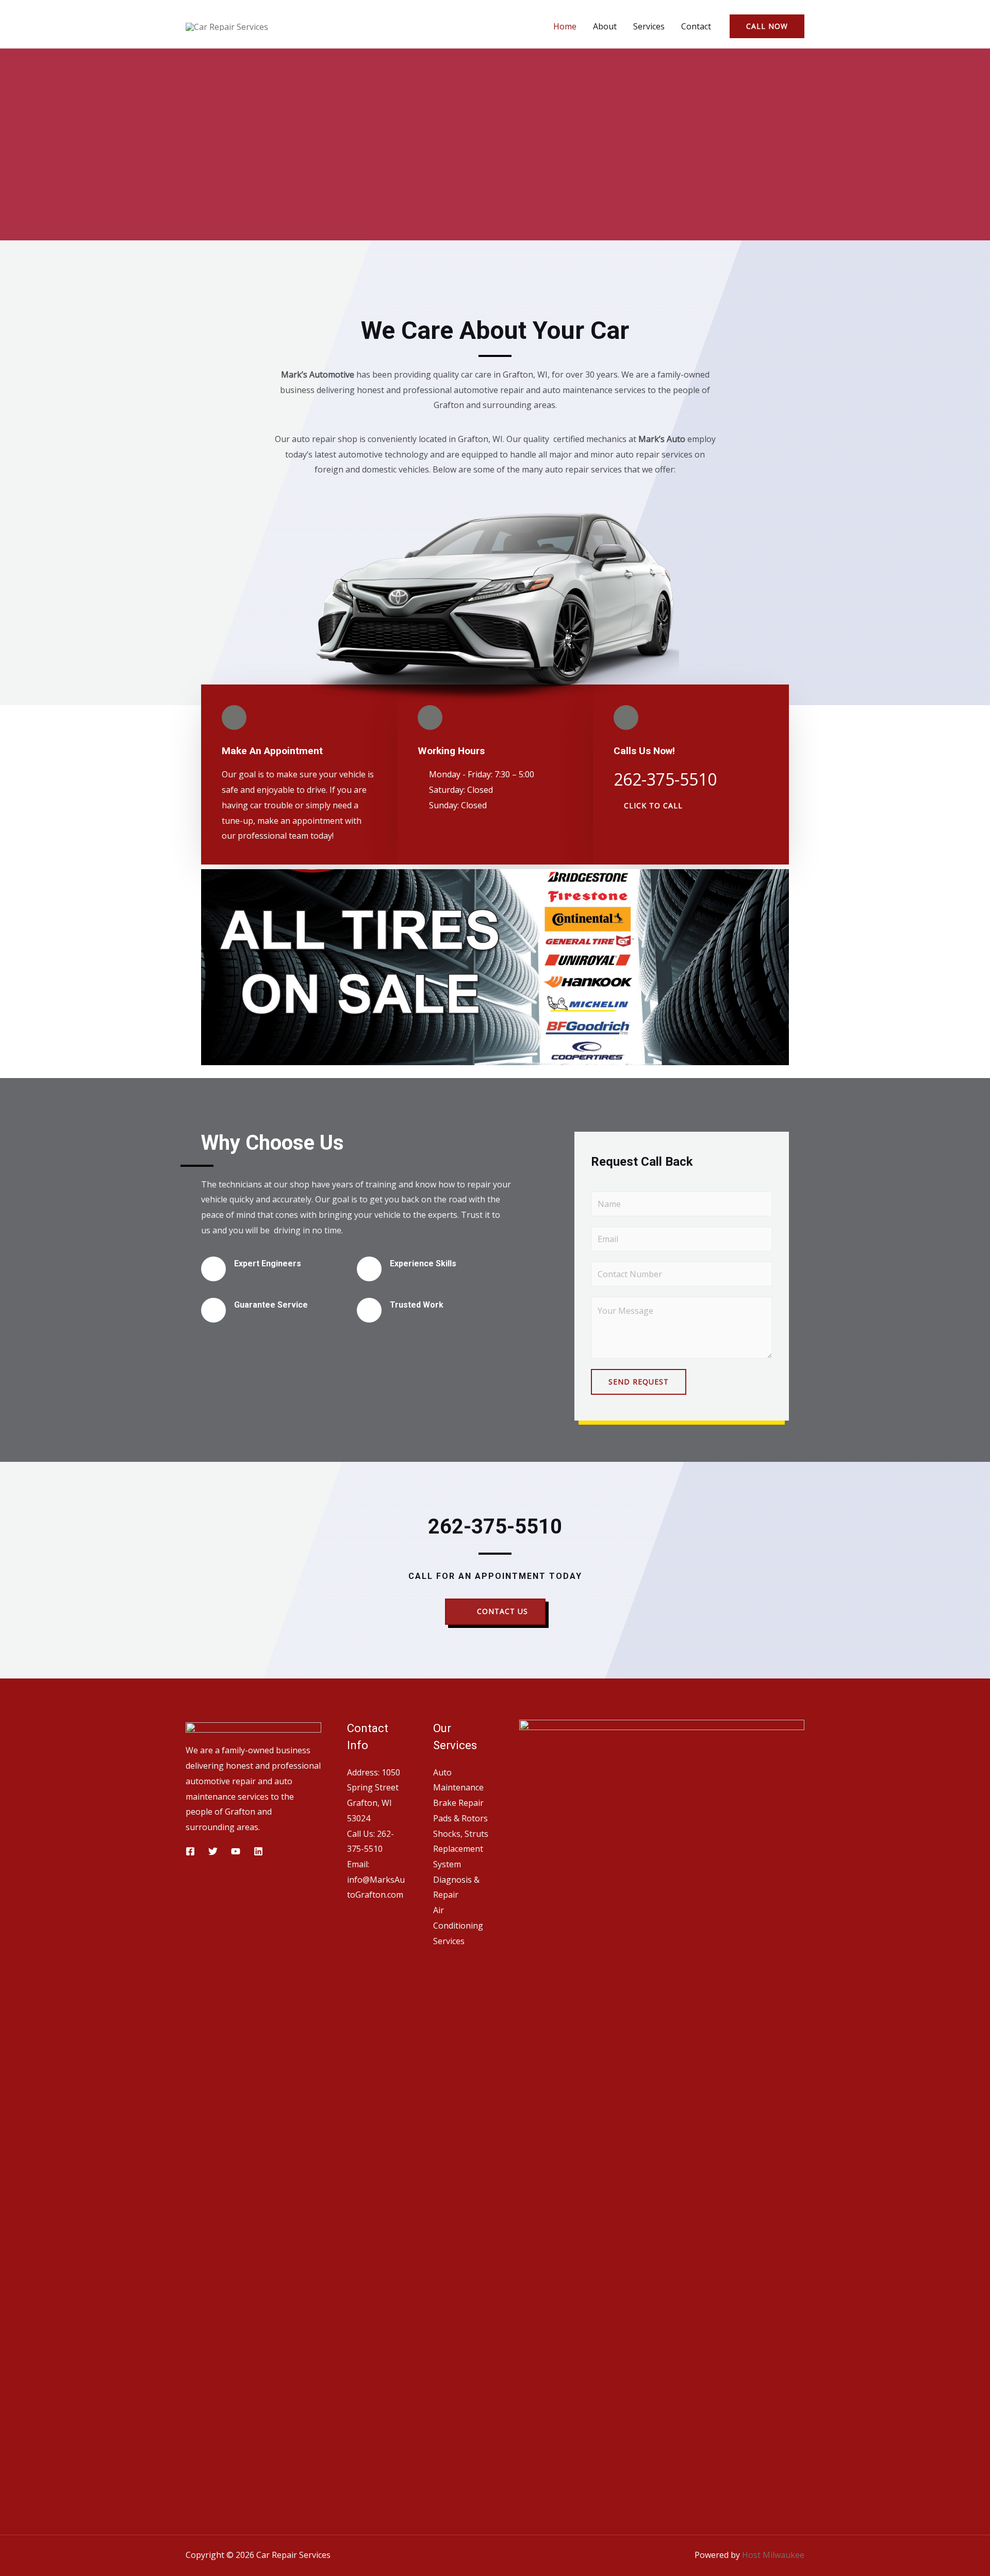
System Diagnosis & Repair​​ (456, 1879)
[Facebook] (190, 1851)
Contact (696, 26)
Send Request (639, 1382)
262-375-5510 (495, 1527)
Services (649, 26)
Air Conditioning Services (458, 1925)
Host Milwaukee (773, 2555)
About (605, 26)
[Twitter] (213, 1851)
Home (565, 26)
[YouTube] (236, 1851)
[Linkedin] (258, 1851)
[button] (648, 806)
